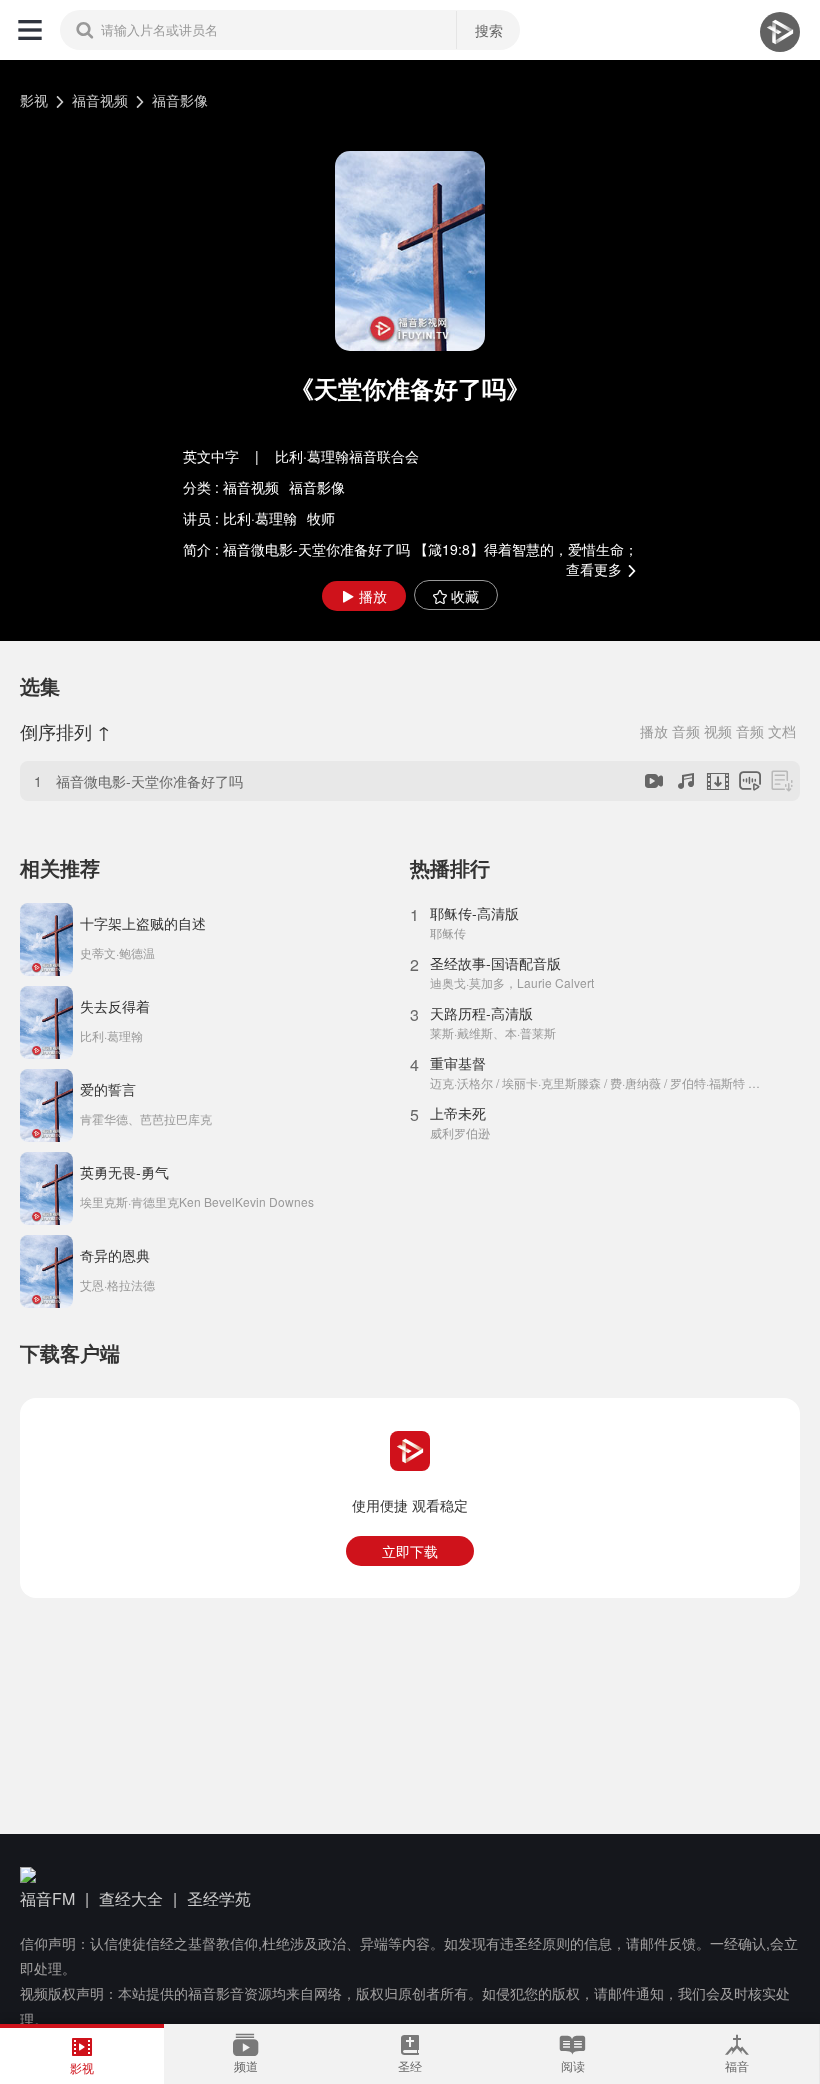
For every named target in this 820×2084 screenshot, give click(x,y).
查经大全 (131, 1898)
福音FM (47, 1898)
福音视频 (100, 100)
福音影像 (180, 100)
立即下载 (410, 1551)
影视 (34, 100)
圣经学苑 (219, 1898)
